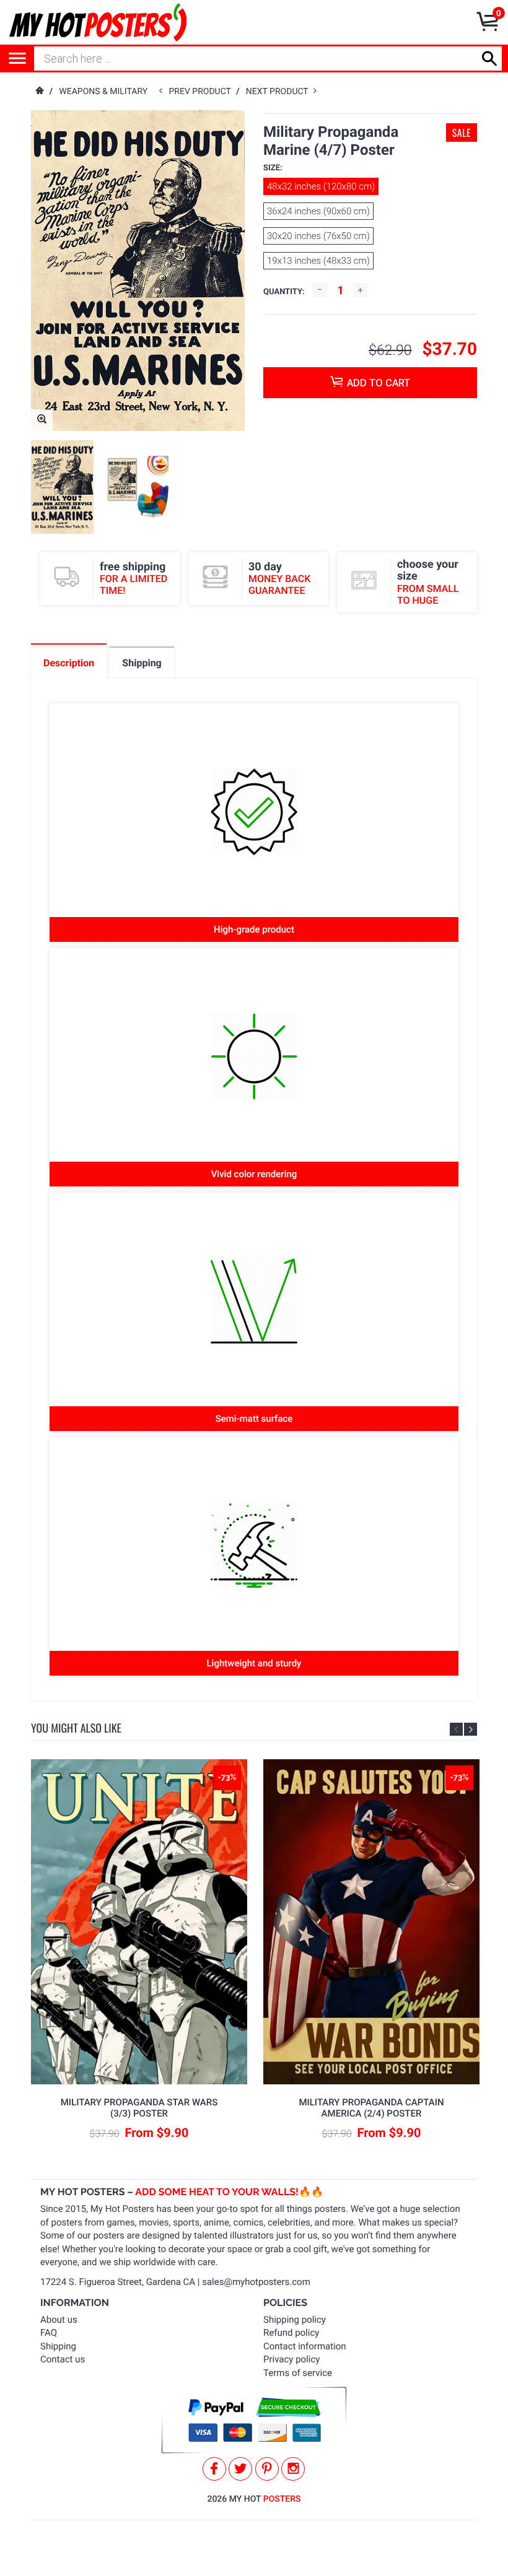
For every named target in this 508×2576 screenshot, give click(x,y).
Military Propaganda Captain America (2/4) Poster (371, 2108)
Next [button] (471, 1729)
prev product (203, 92)
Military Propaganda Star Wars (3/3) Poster (139, 2108)
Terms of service (298, 2373)
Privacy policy (291, 2359)
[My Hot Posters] (98, 22)
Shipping (58, 2346)
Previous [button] (456, 1729)
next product (280, 92)
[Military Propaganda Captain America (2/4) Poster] (372, 1922)
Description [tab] (69, 663)
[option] (62, 487)
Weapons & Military (103, 92)
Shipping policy (295, 2320)
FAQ (49, 2333)
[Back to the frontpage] (39, 92)
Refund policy (291, 2333)
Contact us (63, 2359)
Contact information (305, 2346)
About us (59, 2320)
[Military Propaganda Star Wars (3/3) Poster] (139, 1922)
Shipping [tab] (142, 663)
